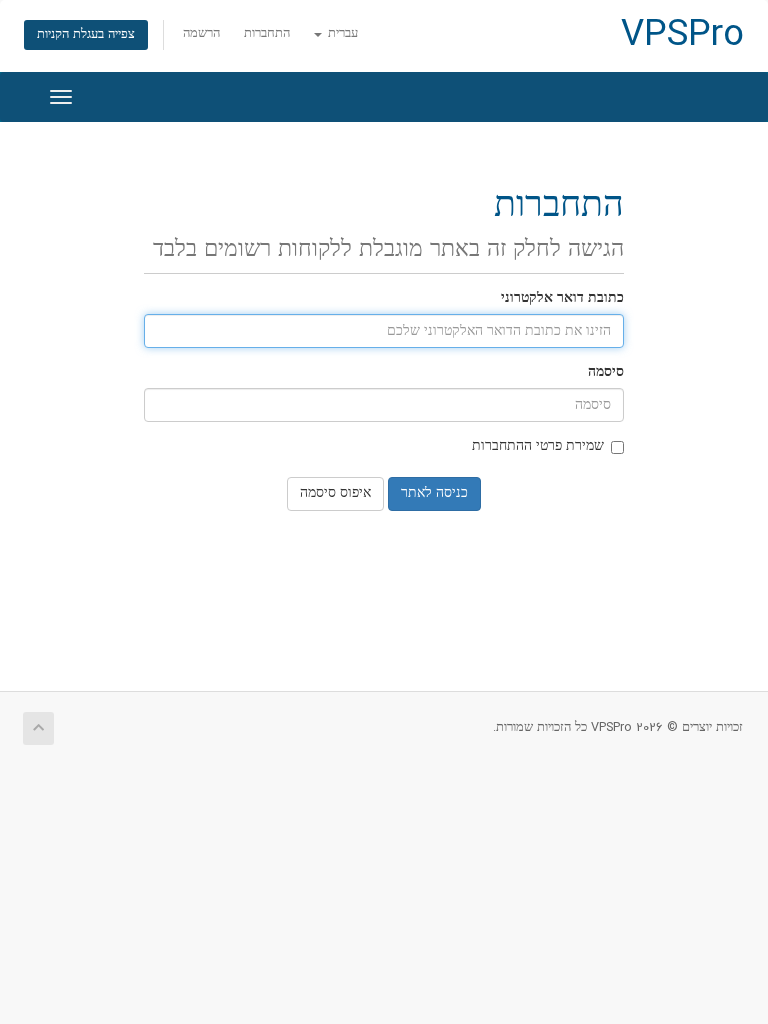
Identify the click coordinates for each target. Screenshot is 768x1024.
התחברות (267, 34)
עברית (341, 34)
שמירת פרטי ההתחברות (538, 446)
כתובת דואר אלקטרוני (562, 298)
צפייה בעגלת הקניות (86, 35)
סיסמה (606, 372)
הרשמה (201, 34)
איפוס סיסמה (335, 493)
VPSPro (682, 36)
